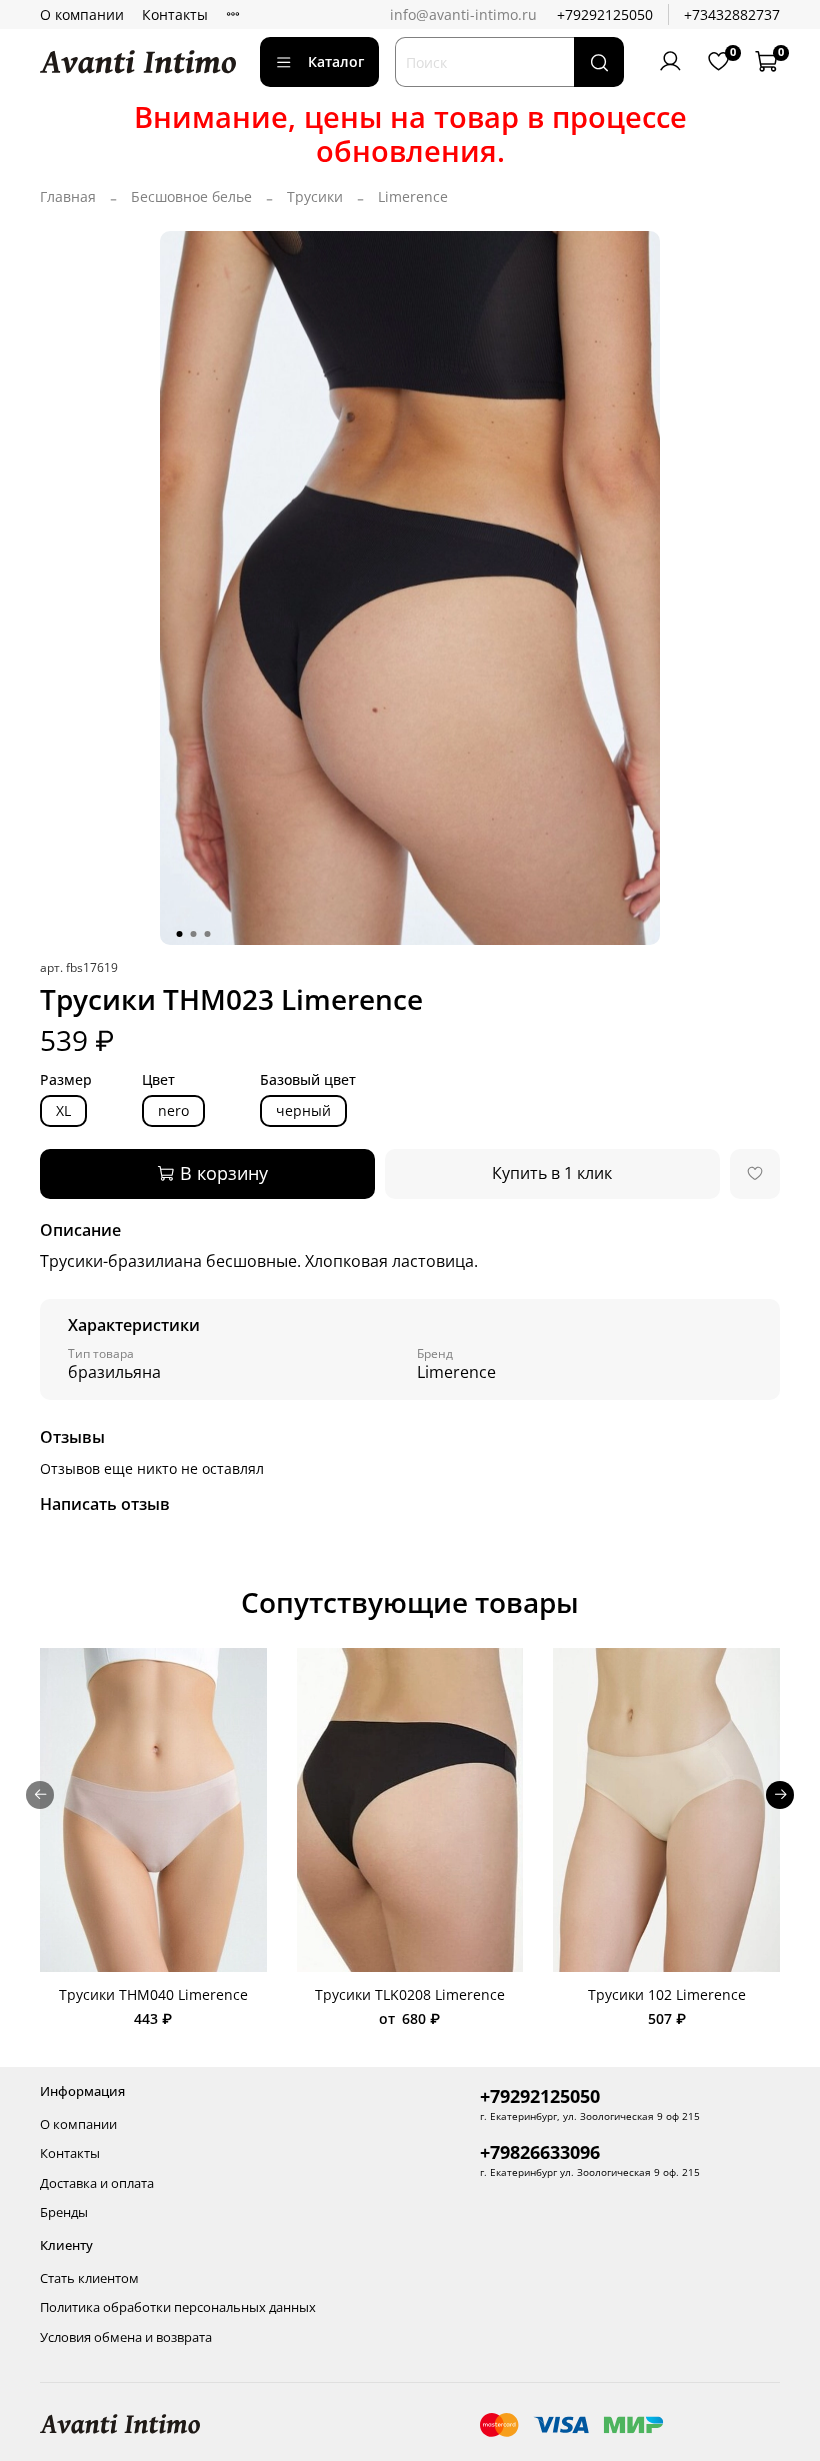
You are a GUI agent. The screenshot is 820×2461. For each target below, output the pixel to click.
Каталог (336, 61)
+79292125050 (605, 14)
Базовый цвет (308, 1080)
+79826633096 (540, 2152)
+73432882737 (732, 14)
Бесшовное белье (191, 196)
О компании (82, 14)
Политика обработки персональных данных (178, 2307)
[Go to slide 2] (194, 934)
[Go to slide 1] (180, 934)
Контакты (175, 14)
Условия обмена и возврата (126, 2337)
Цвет (158, 1080)
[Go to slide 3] (208, 934)
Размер (66, 1080)
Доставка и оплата (97, 2183)
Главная (68, 196)
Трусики (315, 196)
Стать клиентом (89, 2278)
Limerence (413, 196)
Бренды (64, 2212)
